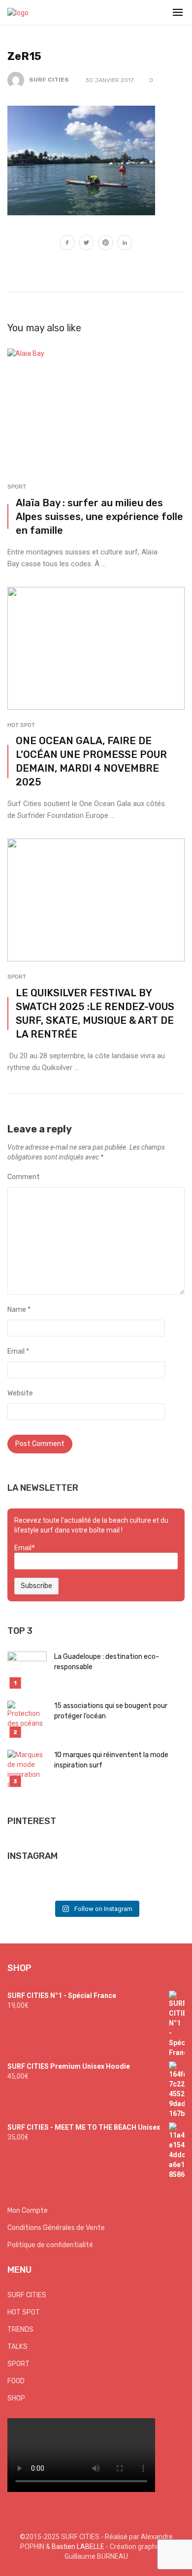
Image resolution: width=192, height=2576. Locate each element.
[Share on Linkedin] (125, 244)
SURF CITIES (49, 80)
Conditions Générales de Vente (56, 2228)
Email (18, 1351)
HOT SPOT (21, 725)
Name (19, 1310)
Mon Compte (28, 2211)
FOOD (16, 2381)
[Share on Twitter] (86, 244)
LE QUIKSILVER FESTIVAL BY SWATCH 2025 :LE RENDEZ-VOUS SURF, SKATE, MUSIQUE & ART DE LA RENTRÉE (95, 1013)
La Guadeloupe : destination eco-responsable (107, 1662)
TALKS (17, 2347)
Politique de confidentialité (50, 2245)
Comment (24, 1177)
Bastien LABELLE (78, 2547)
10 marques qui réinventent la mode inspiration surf (111, 1760)
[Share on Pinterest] (106, 244)
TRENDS (20, 2330)
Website (20, 1393)
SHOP (16, 2398)
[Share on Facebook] (67, 244)
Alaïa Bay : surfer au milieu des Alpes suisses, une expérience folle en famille (99, 517)
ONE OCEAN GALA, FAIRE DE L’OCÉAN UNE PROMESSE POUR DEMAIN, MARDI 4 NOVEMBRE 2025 (91, 761)
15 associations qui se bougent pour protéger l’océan (111, 1711)
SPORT (17, 487)
